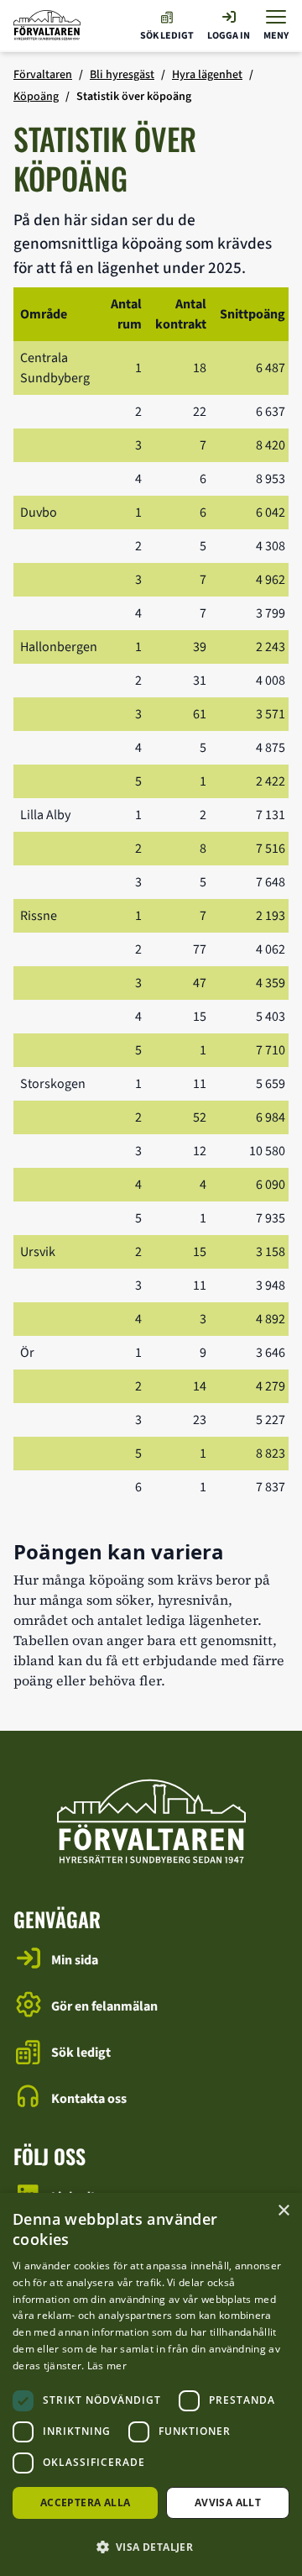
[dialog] (151, 2384)
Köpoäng (36, 97)
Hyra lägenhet (207, 75)
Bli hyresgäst (122, 75)
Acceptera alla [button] (86, 2502)
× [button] (283, 2211)
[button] (151, 2547)
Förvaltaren (43, 75)
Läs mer (107, 2366)
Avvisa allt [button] (228, 2502)
